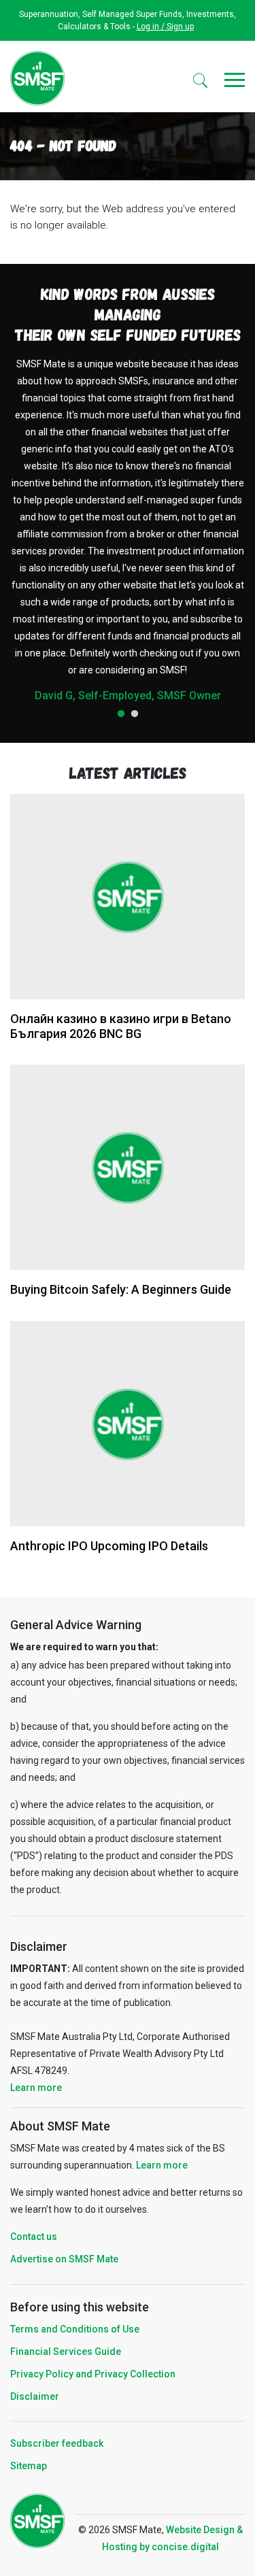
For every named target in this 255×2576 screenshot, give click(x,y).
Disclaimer (35, 2396)
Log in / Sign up (165, 27)
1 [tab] (121, 714)
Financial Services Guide (66, 2352)
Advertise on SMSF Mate (64, 2259)
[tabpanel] (128, 529)
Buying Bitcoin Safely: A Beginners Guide (121, 1289)
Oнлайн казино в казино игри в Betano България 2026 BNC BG (121, 1026)
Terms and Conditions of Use (75, 2329)
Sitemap (29, 2466)
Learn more (36, 2088)
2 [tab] (135, 714)
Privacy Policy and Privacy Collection (93, 2374)
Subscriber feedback (57, 2443)
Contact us (34, 2237)
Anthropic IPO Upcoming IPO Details (109, 1546)
